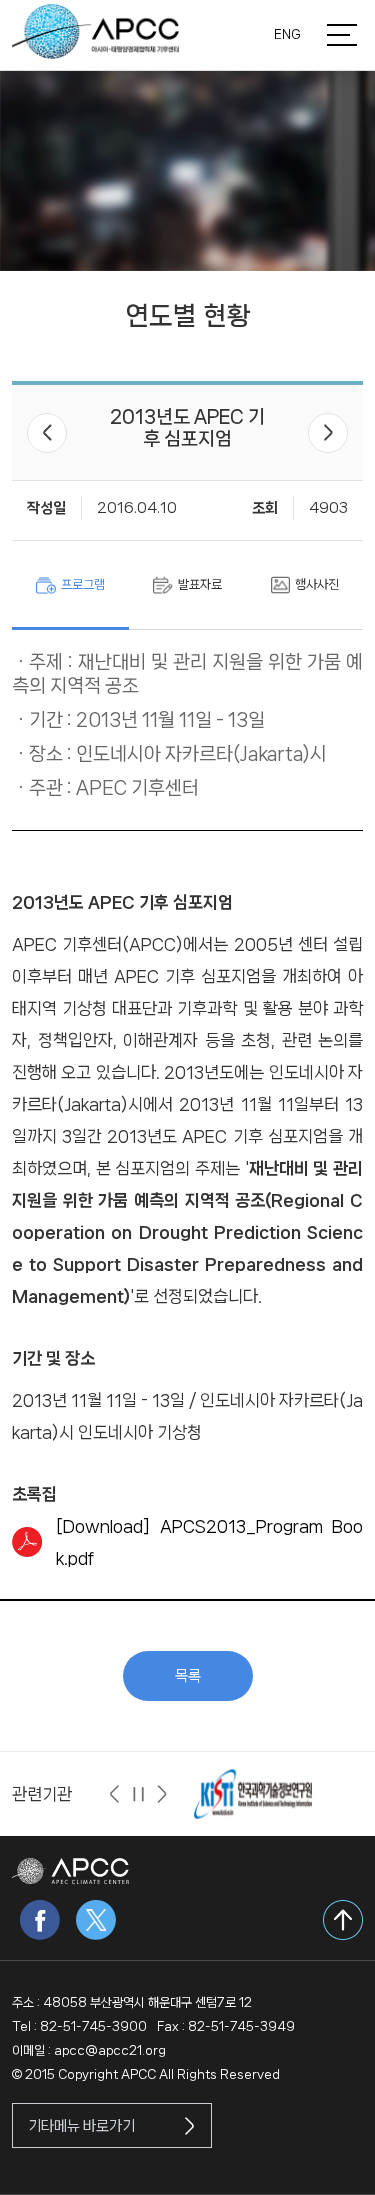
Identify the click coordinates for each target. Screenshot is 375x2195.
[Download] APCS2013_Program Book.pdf (209, 1542)
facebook (40, 1920)
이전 (47, 433)
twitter (96, 1920)
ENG (287, 34)
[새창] (253, 1793)
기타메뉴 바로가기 (81, 2126)
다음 (328, 433)
